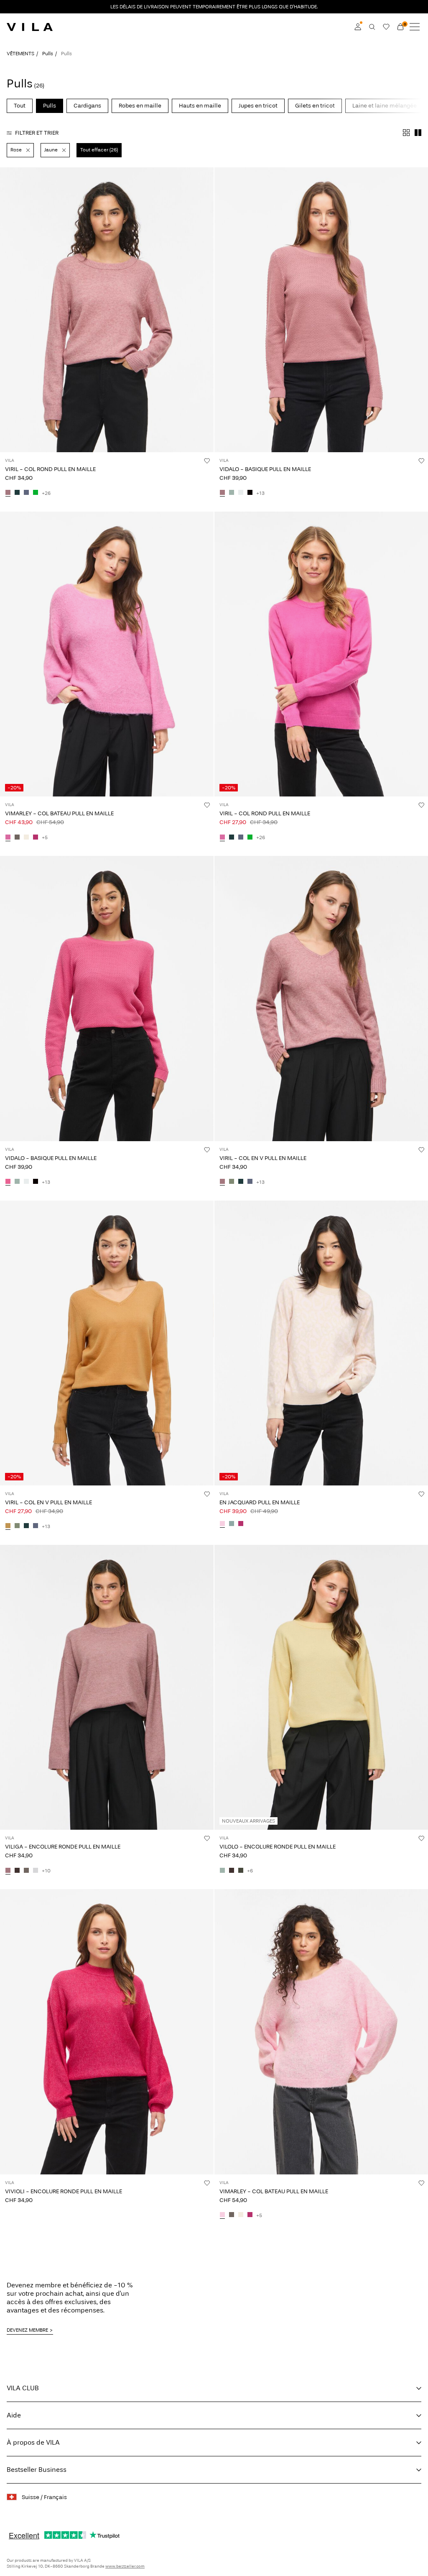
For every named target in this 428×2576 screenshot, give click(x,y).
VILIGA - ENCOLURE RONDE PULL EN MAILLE (63, 1847)
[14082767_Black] (250, 493)
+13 (260, 493)
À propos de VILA (33, 2442)
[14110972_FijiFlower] (8, 837)
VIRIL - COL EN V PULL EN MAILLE (263, 1158)
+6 (250, 1871)
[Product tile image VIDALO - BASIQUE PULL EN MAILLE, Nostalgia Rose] (321, 310)
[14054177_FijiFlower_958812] (222, 837)
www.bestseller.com (125, 2566)
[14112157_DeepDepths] (241, 1871)
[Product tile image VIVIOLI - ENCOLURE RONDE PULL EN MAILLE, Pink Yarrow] (107, 2032)
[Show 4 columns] (406, 133)
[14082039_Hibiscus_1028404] (241, 1524)
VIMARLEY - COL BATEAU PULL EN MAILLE (59, 813)
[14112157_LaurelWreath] (222, 1871)
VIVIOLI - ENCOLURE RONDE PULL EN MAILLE (64, 2191)
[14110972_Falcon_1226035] (17, 837)
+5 (45, 837)
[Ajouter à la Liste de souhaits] (207, 461)
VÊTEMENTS (20, 54)
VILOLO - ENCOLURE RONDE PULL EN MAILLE (278, 1847)
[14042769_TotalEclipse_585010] (250, 1182)
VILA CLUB (23, 2388)
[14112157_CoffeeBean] (232, 1871)
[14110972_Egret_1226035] (26, 837)
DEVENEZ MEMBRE (27, 2330)
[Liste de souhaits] (386, 27)
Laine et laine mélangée (385, 106)
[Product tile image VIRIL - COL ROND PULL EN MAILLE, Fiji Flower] (321, 654)
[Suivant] (8, 317)
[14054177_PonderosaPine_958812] (17, 493)
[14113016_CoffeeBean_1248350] (17, 1871)
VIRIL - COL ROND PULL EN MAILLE (50, 469)
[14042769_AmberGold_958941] (8, 1526)
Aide (14, 2415)
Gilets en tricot (315, 106)
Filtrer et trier (37, 133)
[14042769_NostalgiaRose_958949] (222, 1182)
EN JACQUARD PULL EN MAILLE (260, 1502)
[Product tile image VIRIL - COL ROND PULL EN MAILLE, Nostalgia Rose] (107, 310)
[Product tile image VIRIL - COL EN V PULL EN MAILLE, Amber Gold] (107, 1343)
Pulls (48, 54)
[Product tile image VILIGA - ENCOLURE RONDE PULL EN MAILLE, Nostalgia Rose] (107, 1687)
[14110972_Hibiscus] (36, 837)
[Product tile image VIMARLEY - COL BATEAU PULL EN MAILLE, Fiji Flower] (107, 654)
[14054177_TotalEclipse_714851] (26, 493)
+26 (46, 493)
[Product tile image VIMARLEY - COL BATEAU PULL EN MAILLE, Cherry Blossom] (321, 2032)
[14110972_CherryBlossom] (222, 2215)
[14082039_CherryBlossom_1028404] (222, 1524)
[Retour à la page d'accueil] (30, 27)
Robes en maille (140, 106)
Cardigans (87, 106)
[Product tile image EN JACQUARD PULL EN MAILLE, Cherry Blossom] (321, 1343)
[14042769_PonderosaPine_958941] (241, 1182)
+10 (46, 1871)
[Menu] (415, 27)
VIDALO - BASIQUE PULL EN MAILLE (265, 469)
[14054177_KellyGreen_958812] (36, 493)
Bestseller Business (37, 2470)
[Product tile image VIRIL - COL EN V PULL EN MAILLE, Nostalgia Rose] (321, 998)
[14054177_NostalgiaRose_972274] (8, 493)
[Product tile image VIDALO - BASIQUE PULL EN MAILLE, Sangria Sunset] (107, 998)
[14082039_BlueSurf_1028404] (232, 1524)
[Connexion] (358, 27)
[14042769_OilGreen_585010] (232, 1182)
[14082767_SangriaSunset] (8, 1182)
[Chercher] (372, 27)
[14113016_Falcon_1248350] (26, 1871)
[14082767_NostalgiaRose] (222, 493)
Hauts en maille (200, 106)
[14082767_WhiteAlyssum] (241, 493)
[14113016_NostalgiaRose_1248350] (8, 1871)
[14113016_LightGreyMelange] (36, 1871)
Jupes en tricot (258, 106)
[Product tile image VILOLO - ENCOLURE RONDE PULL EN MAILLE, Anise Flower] (321, 1687)
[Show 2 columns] (418, 133)
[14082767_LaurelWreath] (232, 493)
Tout (20, 106)
